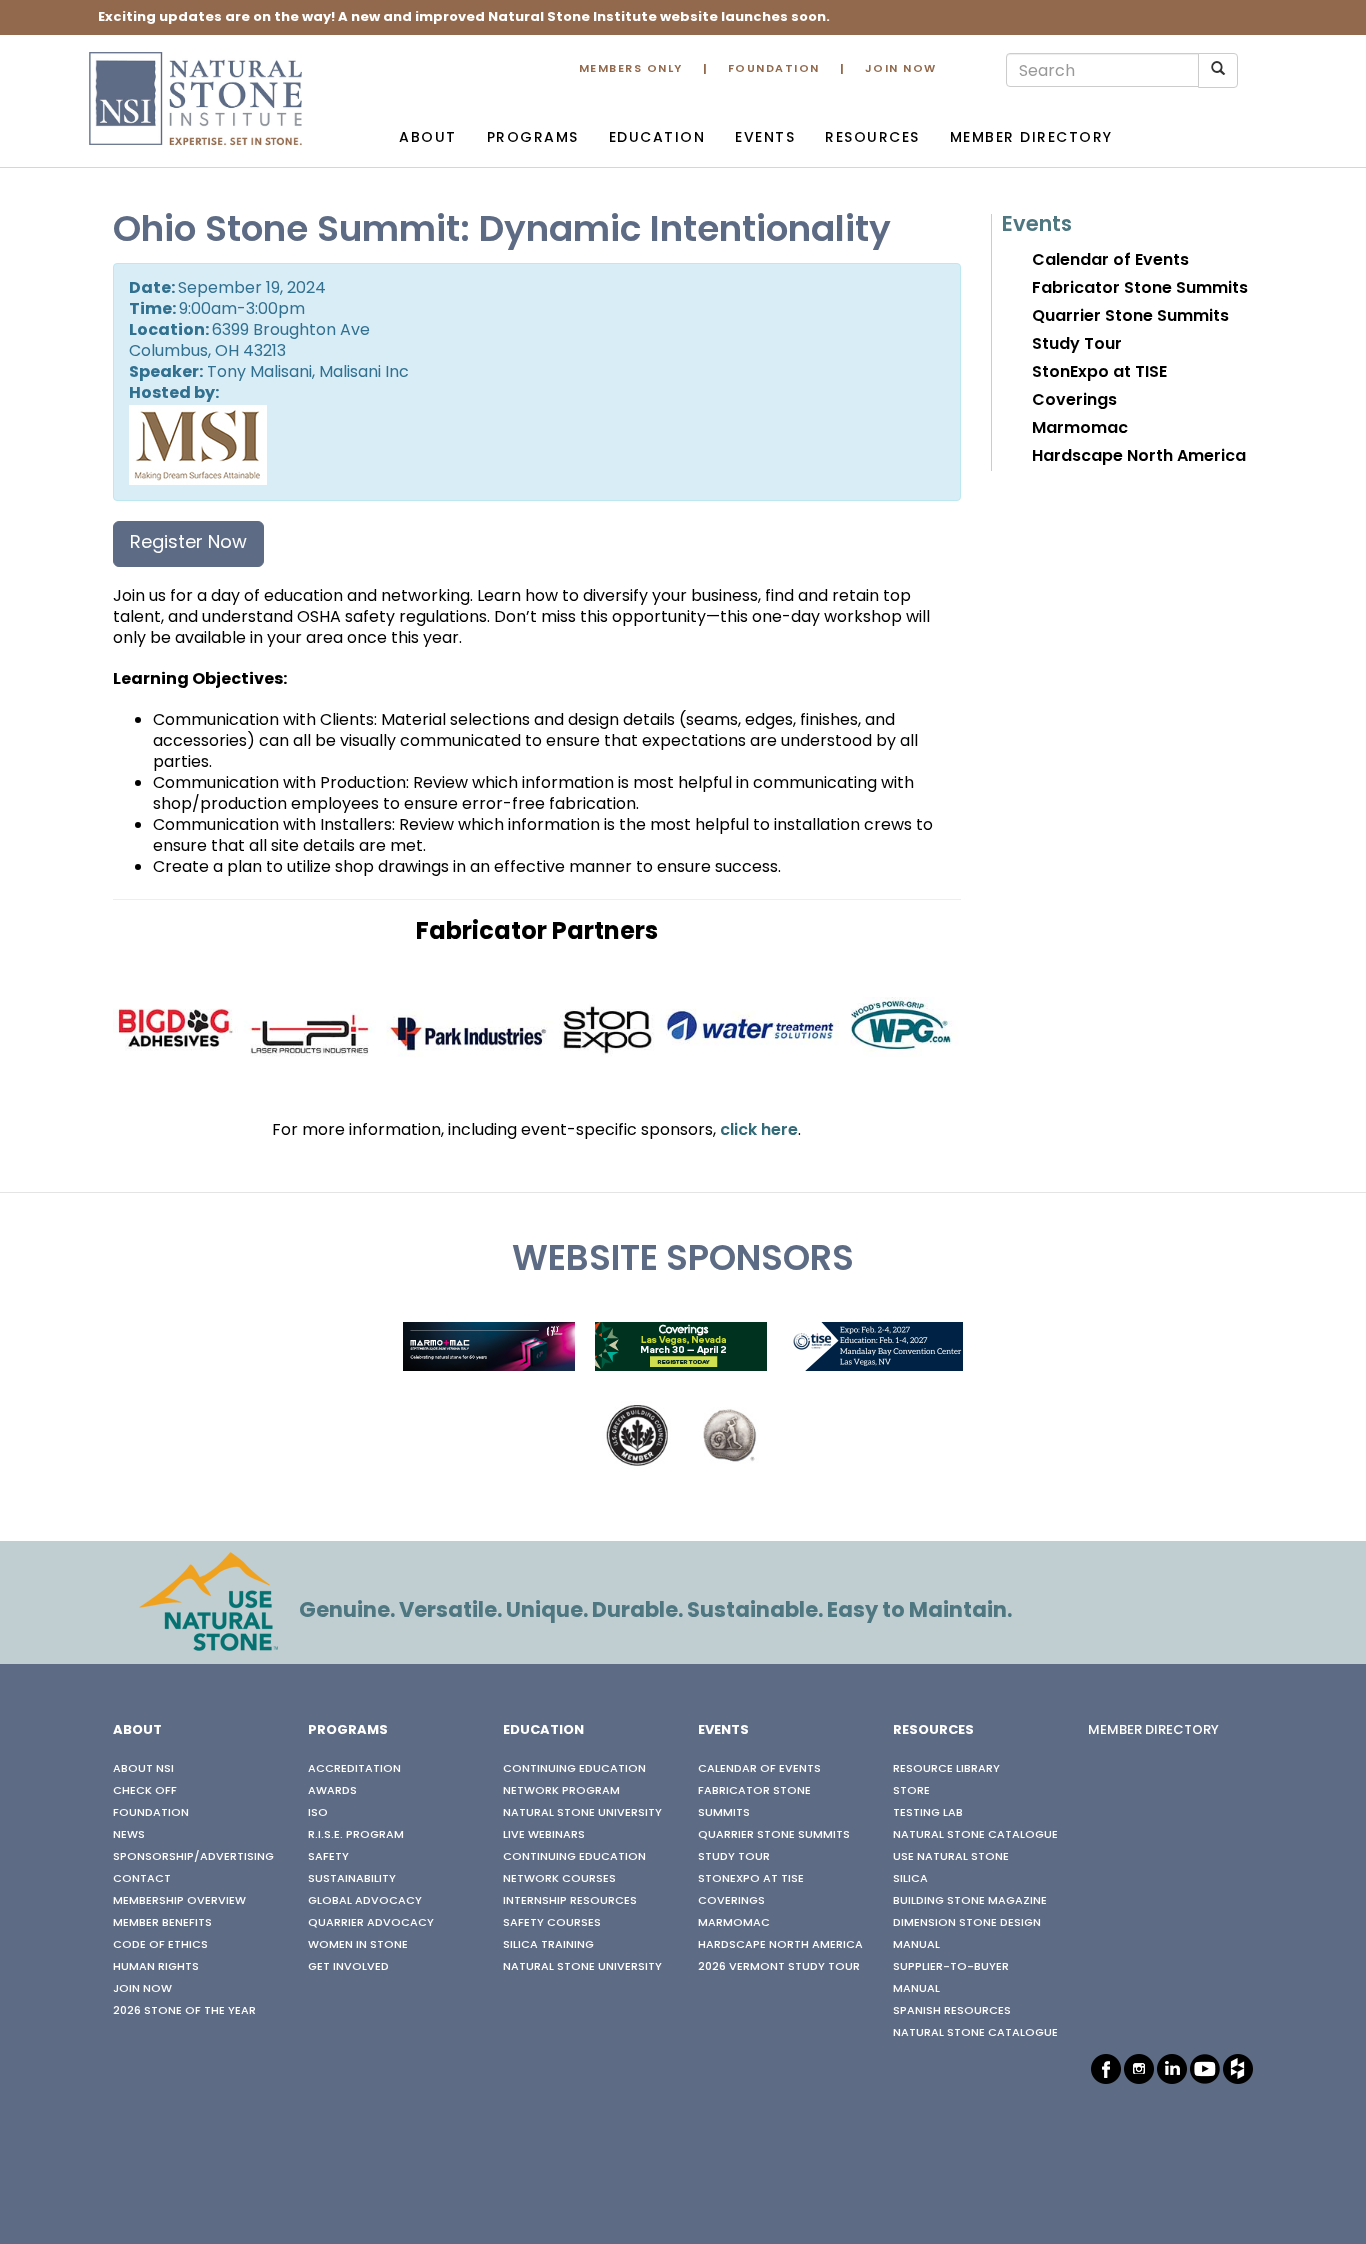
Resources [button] (872, 138)
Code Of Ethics (160, 1945)
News (129, 1835)
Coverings (1074, 401)
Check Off (145, 1791)
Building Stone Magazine (970, 1901)
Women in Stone (358, 1945)
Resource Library (946, 1769)
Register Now (188, 543)
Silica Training (548, 1945)
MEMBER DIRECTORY (1153, 1731)
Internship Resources (570, 1901)
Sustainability (352, 1879)
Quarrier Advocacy (371, 1923)
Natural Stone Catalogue (975, 1835)
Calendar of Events (1110, 261)
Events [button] (765, 138)
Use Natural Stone (951, 1857)
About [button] (428, 138)
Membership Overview (179, 1901)
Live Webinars (544, 1835)
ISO (318, 1813)
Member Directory (1031, 138)
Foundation (774, 69)
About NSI (143, 1769)
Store (911, 1791)
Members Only (631, 69)
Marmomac (1080, 429)
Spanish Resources (952, 2011)
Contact (142, 1879)
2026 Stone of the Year (184, 2011)
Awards (332, 1791)
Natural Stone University (582, 1813)
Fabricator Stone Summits (1140, 289)
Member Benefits (162, 1923)
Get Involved (348, 1967)
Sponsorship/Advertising (193, 1857)
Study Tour (1077, 345)
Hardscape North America (1139, 457)
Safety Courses (552, 1923)
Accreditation (354, 1769)
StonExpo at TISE (1099, 373)
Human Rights (156, 1967)
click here (759, 1131)
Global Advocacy (365, 1901)
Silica (910, 1879)
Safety (328, 1857)
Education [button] (657, 138)
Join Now (901, 69)
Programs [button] (533, 138)
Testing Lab (928, 1813)
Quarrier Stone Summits (1130, 317)
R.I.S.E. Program (356, 1835)
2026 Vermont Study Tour (779, 1967)
